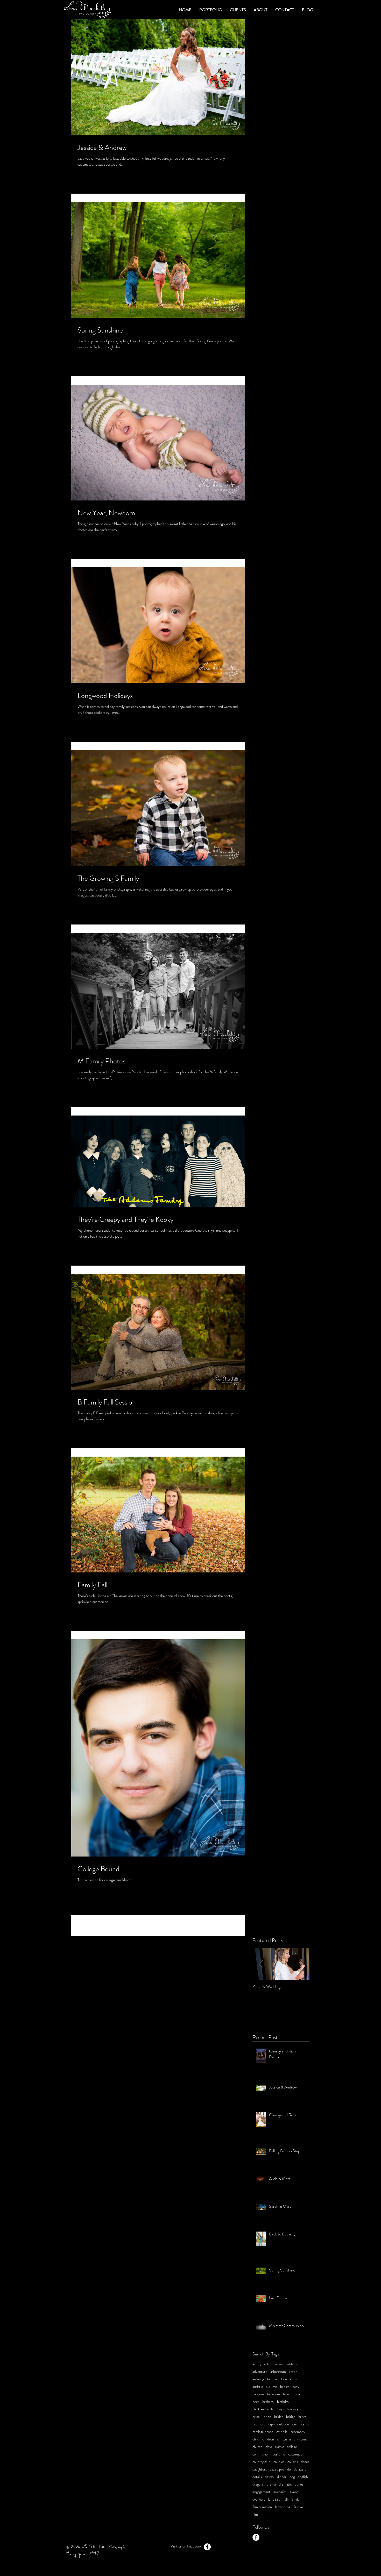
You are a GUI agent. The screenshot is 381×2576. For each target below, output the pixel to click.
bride (267, 2417)
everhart (259, 2499)
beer (256, 2402)
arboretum (278, 2372)
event (294, 2492)
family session (262, 2507)
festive (298, 2507)
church (257, 2447)
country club (261, 2462)
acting (257, 2364)
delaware (300, 2469)
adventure (260, 2372)
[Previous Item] (261, 1964)
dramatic (285, 2484)
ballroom (274, 2394)
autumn (271, 2387)
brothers (259, 2424)
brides (279, 2417)
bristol (303, 2417)
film (255, 2514)
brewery (293, 2409)
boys (281, 2409)
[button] (211, 10)
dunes (299, 2484)
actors (279, 2364)
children (268, 2439)
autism (295, 2379)
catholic (282, 2432)
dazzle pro (277, 2469)
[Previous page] (142, 1924)
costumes (295, 2454)
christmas (301, 2439)
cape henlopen (278, 2424)
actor (268, 2364)
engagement (261, 2492)
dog (292, 2477)
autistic (258, 2387)
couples (279, 2462)
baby (296, 2387)
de (289, 2469)
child (256, 2439)
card (295, 2424)
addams (292, 2364)
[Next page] (174, 1924)
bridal (256, 2417)
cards (305, 2424)
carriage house (263, 2432)
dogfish (303, 2477)
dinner (282, 2477)
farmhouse (283, 2507)
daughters (260, 2469)
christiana (284, 2439)
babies (285, 2387)
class (269, 2447)
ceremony (298, 2432)
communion (261, 2454)
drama (271, 2484)
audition (281, 2379)
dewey (269, 2477)
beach (287, 2394)
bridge (291, 2417)
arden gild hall (262, 2379)
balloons (258, 2394)
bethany (268, 2402)
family (295, 2499)
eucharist (280, 2492)
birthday (283, 2402)
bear (298, 2394)
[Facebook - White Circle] (256, 2537)
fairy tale (274, 2499)
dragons (258, 2484)
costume (279, 2454)
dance (305, 2462)
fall (286, 2499)
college (292, 2447)
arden (293, 2372)
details (257, 2477)
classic (279, 2447)
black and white (263, 2409)
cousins (293, 2462)
